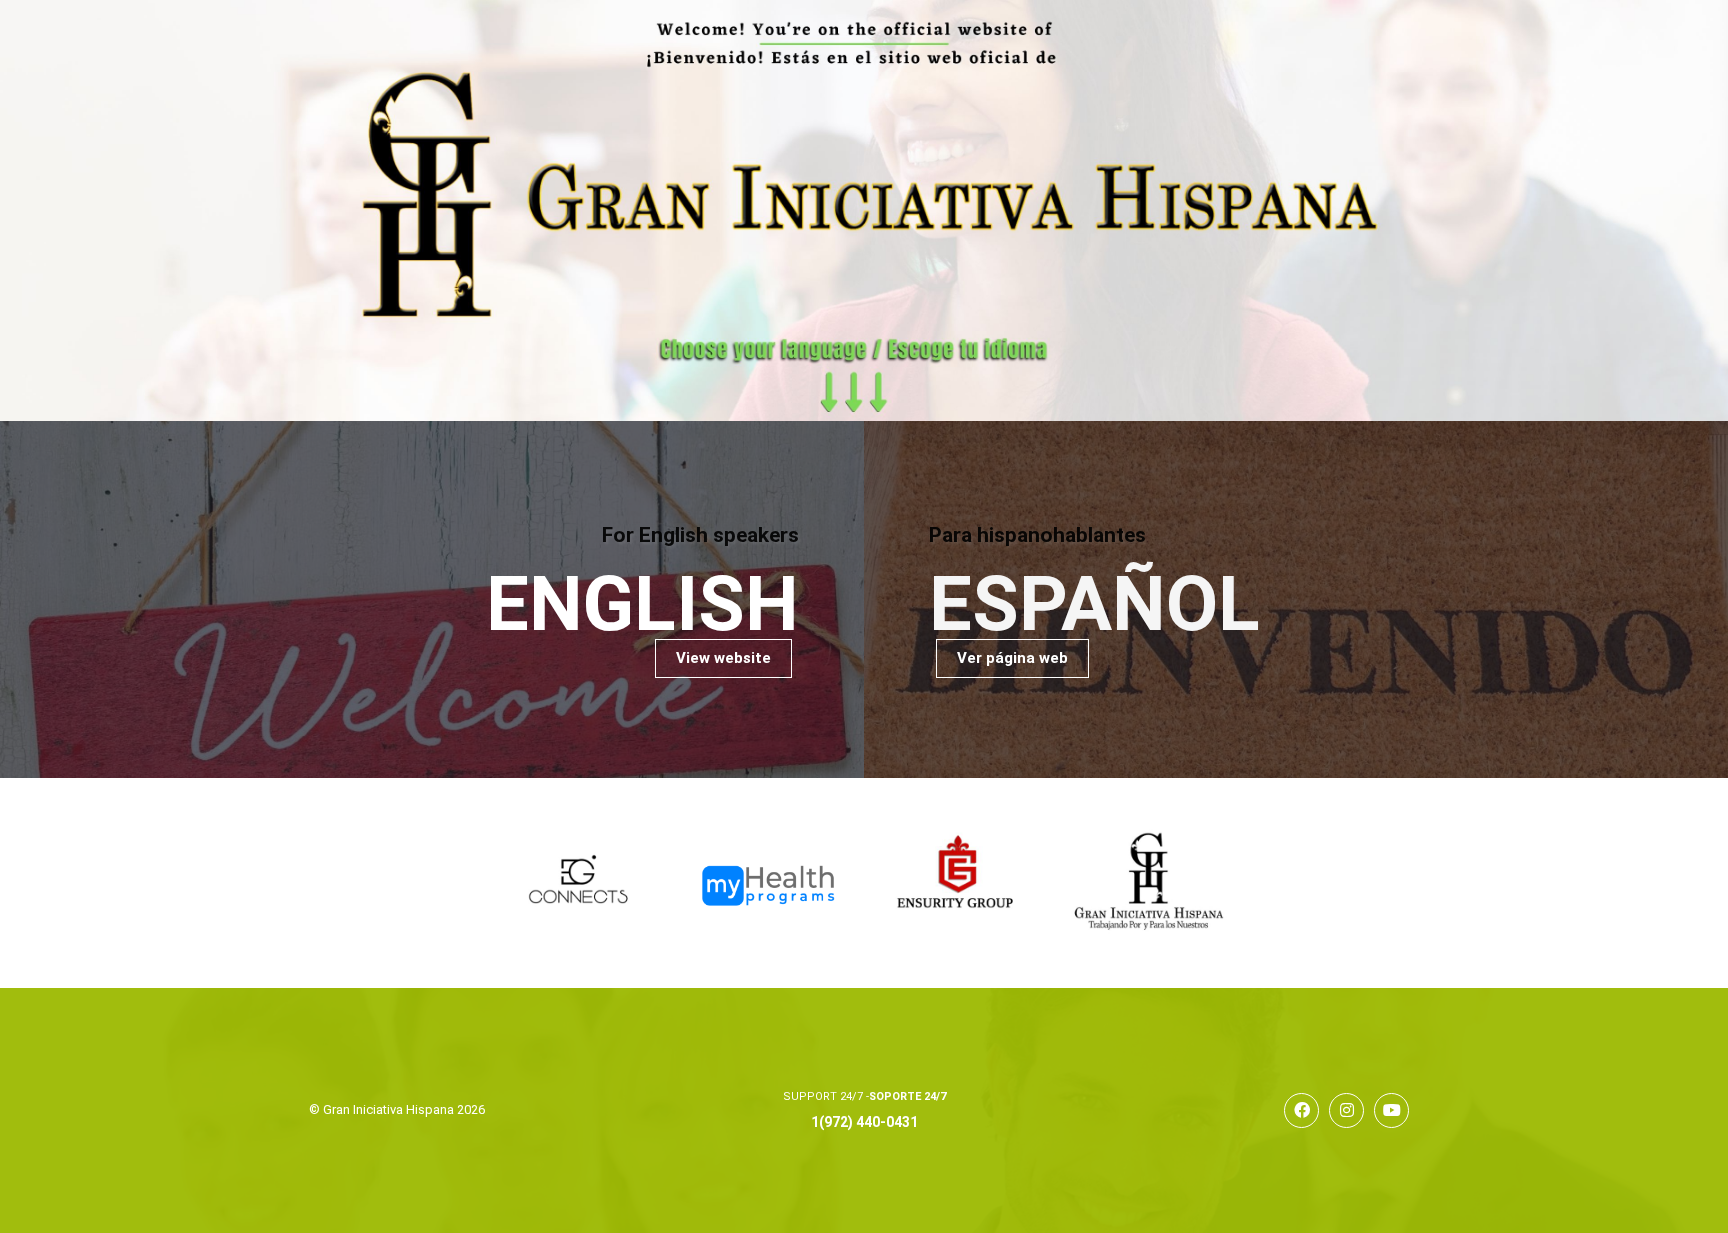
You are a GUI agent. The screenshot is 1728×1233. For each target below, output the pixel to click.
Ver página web (1012, 658)
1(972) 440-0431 (864, 1122)
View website (723, 658)
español (1094, 604)
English (642, 604)
